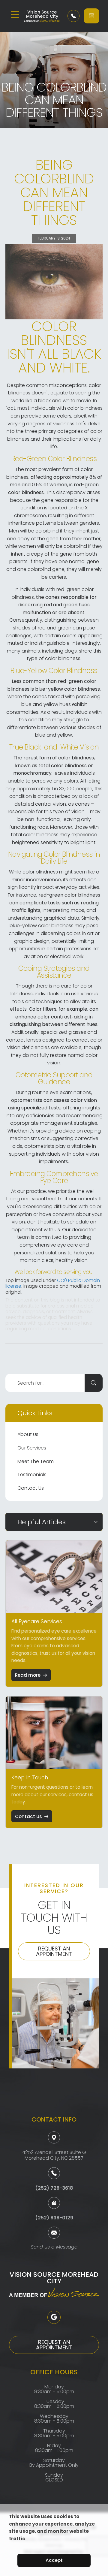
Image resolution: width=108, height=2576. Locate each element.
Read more (28, 1675)
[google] (54, 2317)
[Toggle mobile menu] (15, 15)
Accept (54, 2560)
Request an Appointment (54, 1951)
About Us (28, 1434)
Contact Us (31, 1488)
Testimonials (32, 1475)
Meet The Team (36, 1461)
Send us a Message (54, 2247)
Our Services (32, 1448)
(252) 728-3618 (54, 2188)
